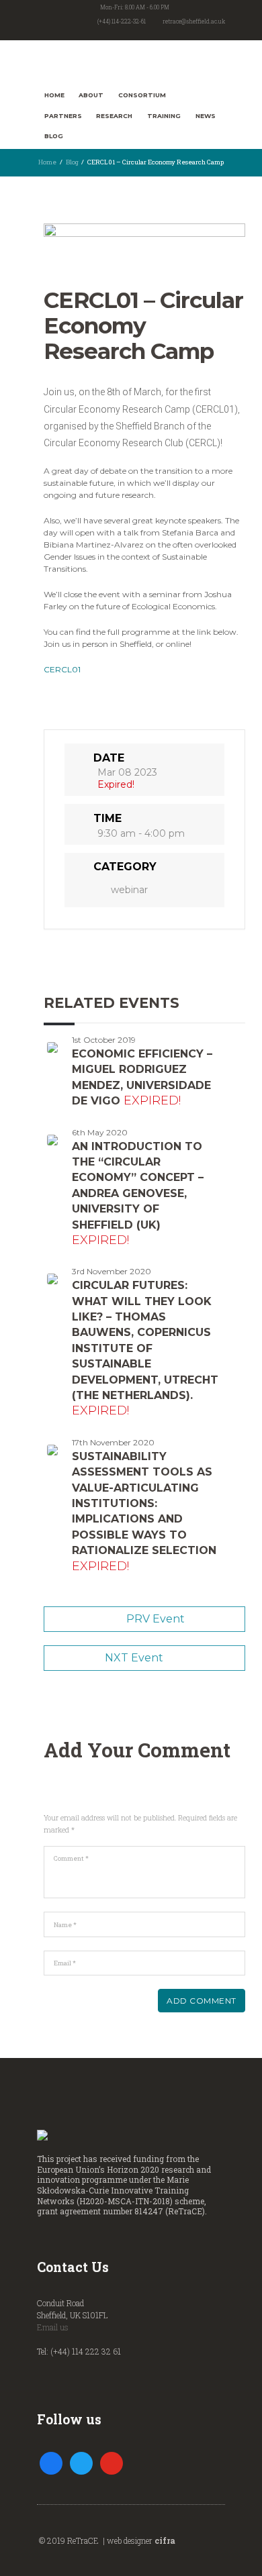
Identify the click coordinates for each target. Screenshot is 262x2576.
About (91, 95)
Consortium (142, 95)
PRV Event (156, 1619)
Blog (54, 136)
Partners (63, 116)
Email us (53, 2327)
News (206, 116)
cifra (165, 2540)
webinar (129, 890)
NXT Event (134, 1658)
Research (114, 116)
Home (54, 95)
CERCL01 (62, 669)
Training (164, 116)
